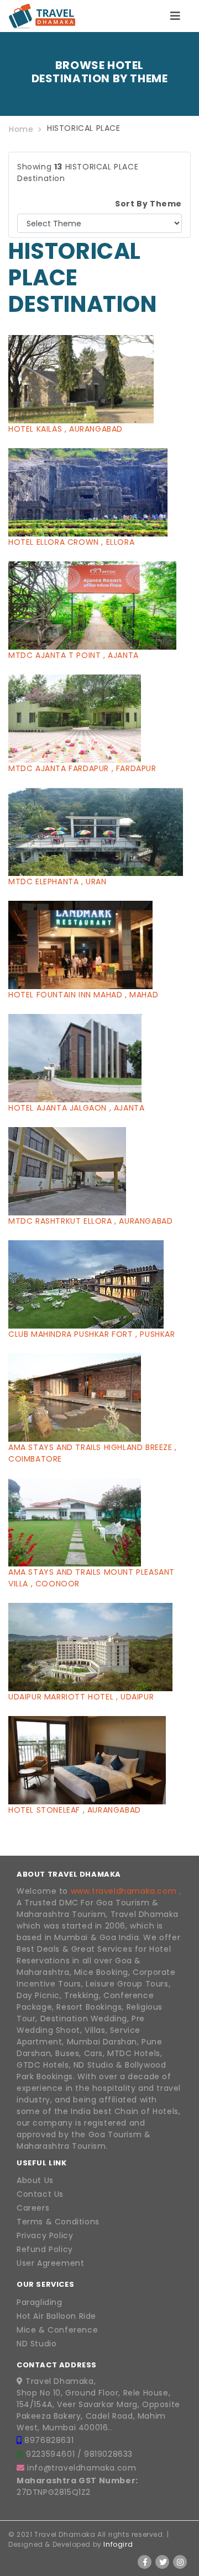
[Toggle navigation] (175, 16)
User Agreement (50, 2263)
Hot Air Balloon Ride (56, 2316)
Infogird (118, 2544)
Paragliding (40, 2302)
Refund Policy (45, 2249)
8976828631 (49, 2440)
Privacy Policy (45, 2235)
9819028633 (108, 2454)
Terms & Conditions (58, 2222)
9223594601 (52, 2454)
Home (21, 129)
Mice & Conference (57, 2330)
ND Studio (36, 2344)
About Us (35, 2180)
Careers (33, 2208)
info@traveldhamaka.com (82, 2468)
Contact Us (40, 2194)
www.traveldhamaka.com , (126, 1891)
